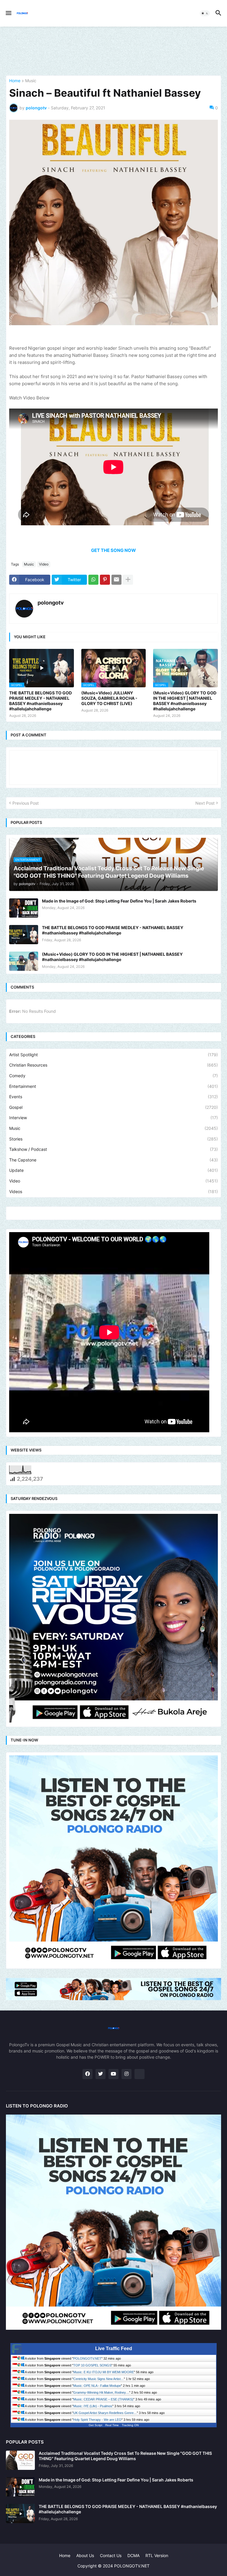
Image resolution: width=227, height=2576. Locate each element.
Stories (113, 1139)
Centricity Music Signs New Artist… (99, 2379)
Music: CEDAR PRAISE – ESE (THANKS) (103, 2399)
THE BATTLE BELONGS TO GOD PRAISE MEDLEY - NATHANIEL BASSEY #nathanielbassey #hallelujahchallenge (40, 701)
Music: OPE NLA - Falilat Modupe (97, 2386)
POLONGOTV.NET (87, 2358)
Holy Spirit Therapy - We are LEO (97, 2420)
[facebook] (87, 2074)
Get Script (95, 2425)
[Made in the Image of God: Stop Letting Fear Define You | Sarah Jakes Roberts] (24, 908)
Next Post (205, 803)
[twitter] (100, 2074)
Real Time (112, 2425)
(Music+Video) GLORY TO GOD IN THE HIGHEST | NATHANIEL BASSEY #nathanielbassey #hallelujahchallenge (185, 701)
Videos (113, 1191)
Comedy (113, 1076)
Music (31, 81)
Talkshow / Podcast (113, 1149)
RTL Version (157, 2555)
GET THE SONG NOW (113, 550)
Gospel (113, 1107)
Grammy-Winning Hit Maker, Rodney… (101, 2392)
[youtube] (113, 2074)
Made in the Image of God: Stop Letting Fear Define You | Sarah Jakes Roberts (119, 901)
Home (15, 81)
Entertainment (113, 1086)
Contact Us (111, 2555)
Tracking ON (130, 2425)
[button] (8, 13)
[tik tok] (140, 2074)
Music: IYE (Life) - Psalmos (93, 2406)
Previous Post (26, 803)
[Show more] (128, 580)
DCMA (133, 2555)
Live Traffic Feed (114, 2349)
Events (113, 1097)
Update (113, 1170)
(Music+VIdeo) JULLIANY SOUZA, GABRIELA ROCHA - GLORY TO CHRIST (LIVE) (109, 698)
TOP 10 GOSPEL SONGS (92, 2365)
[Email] (116, 580)
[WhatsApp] (93, 580)
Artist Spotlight (113, 1055)
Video (44, 564)
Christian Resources (113, 1065)
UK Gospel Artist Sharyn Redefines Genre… (105, 2413)
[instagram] (127, 2074)
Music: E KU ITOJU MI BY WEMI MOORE (104, 2372)
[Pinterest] (105, 580)
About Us (85, 2555)
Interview (113, 1118)
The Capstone (113, 1160)
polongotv (51, 603)
